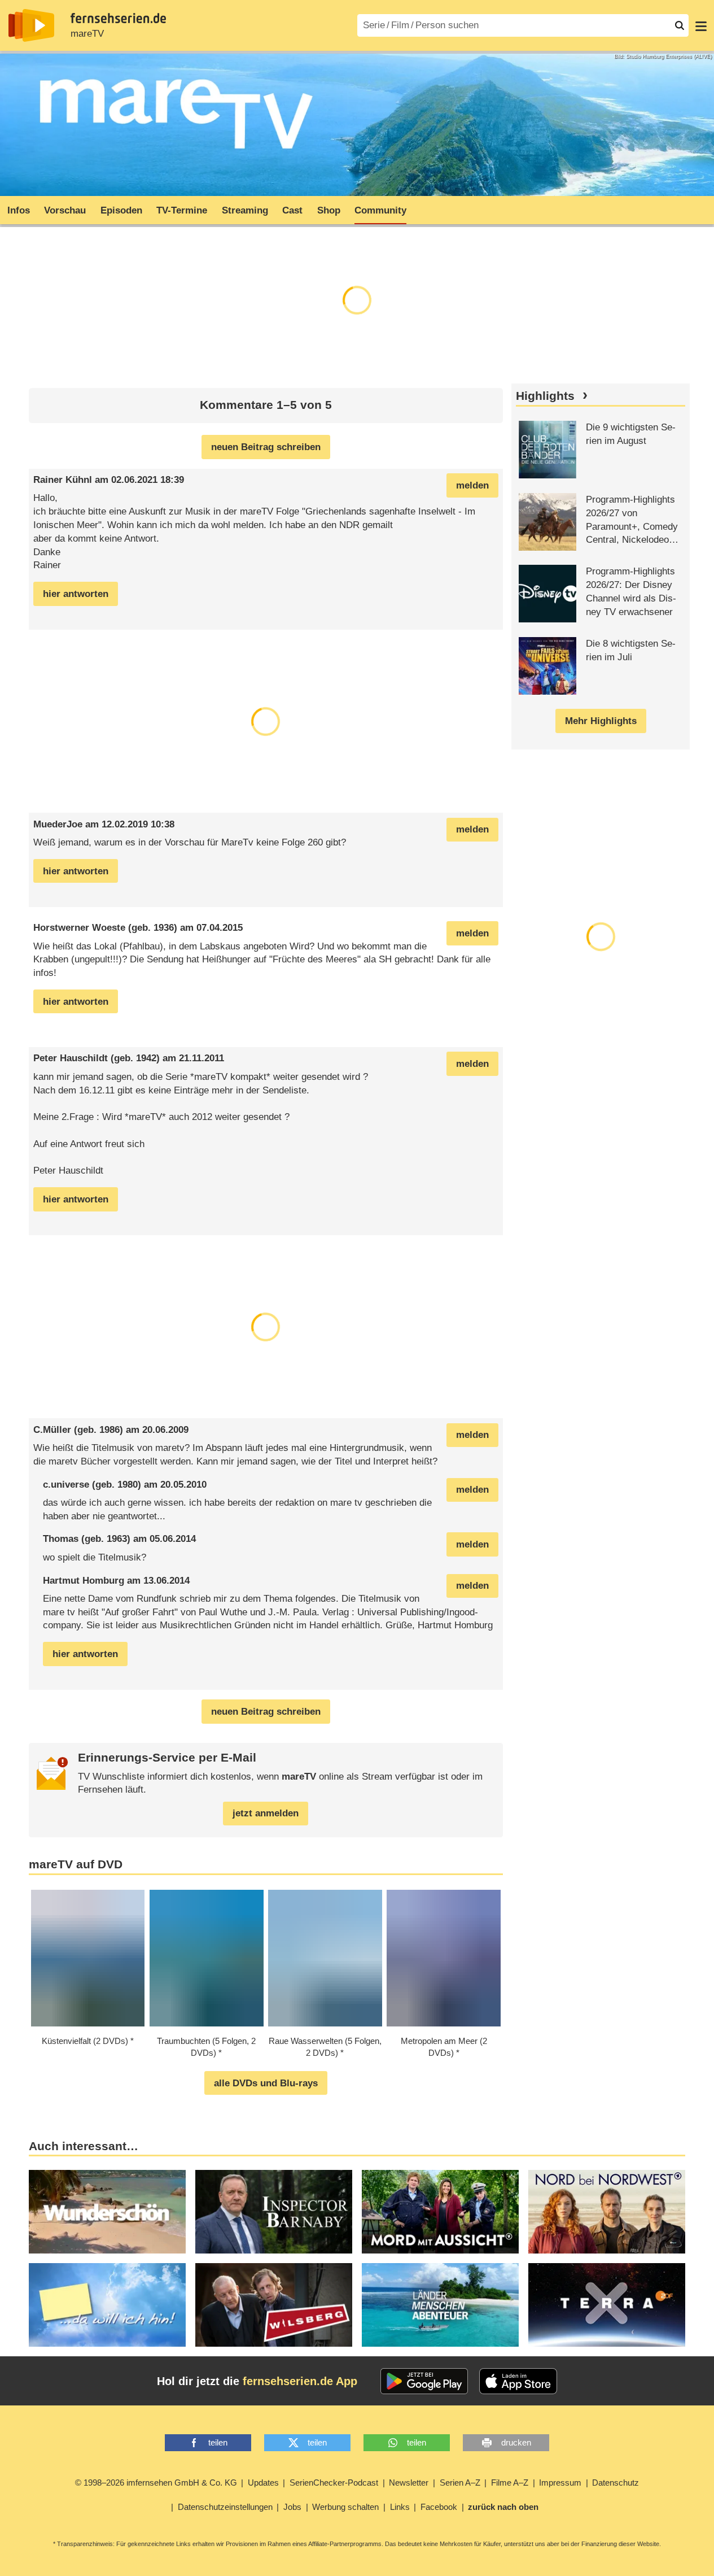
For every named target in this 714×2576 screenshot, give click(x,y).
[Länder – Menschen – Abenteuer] (440, 2305)
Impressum (560, 2483)
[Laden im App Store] (518, 2381)
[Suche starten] (680, 25)
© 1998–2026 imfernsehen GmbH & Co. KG (156, 2483)
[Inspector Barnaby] (274, 2212)
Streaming (245, 210)
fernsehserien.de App (300, 2381)
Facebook (439, 2507)
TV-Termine (182, 210)
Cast (292, 210)
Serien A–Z (460, 2483)
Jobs (292, 2507)
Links (400, 2507)
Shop (329, 210)
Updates (263, 2483)
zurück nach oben (503, 2507)
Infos (19, 210)
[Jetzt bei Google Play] (424, 2381)
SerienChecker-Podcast (334, 2483)
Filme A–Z (510, 2483)
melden (472, 485)
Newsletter (409, 2483)
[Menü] (701, 25)
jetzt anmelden (266, 1813)
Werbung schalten (345, 2507)
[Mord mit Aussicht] (440, 2212)
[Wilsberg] (274, 2305)
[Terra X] (607, 2305)
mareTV (87, 34)
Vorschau (65, 210)
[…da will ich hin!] (107, 2305)
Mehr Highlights (601, 721)
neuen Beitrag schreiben (266, 447)
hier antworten (76, 594)
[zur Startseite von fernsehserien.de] (31, 25)
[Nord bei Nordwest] (607, 2212)
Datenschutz (616, 2483)
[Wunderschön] (107, 2212)
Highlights (545, 396)
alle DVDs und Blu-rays (266, 2083)
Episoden (121, 210)
